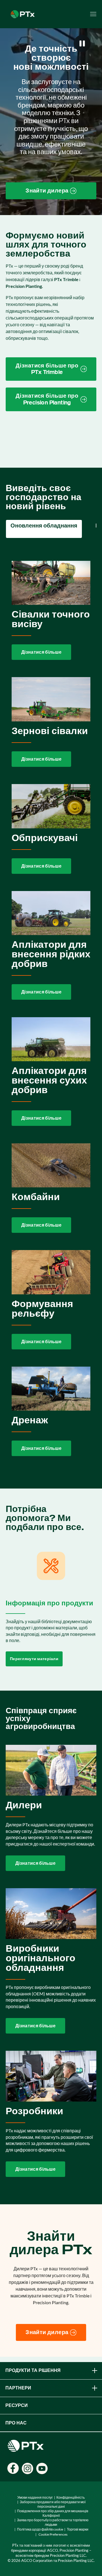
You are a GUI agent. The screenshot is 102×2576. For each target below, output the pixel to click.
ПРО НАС (16, 2423)
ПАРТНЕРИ (18, 2388)
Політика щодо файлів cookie (40, 2529)
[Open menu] (93, 14)
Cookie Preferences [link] (53, 2534)
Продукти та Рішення (33, 2370)
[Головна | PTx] (23, 13)
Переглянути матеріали (34, 1659)
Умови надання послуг (35, 2497)
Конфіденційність (71, 2497)
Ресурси (17, 2405)
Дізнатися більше (41, 652)
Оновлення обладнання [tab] (44, 526)
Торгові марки (78, 2529)
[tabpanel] (51, 1009)
